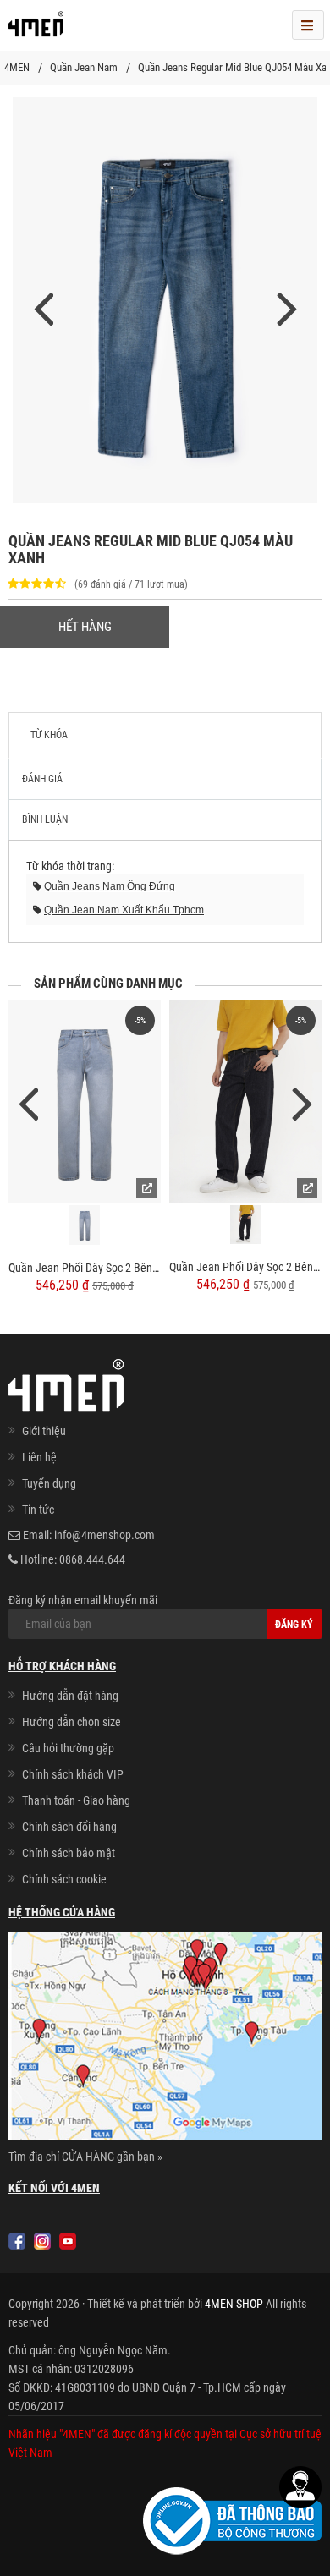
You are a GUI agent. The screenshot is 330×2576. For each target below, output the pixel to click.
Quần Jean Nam (84, 67)
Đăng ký (294, 1625)
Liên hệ (39, 1457)
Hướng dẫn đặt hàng (70, 1696)
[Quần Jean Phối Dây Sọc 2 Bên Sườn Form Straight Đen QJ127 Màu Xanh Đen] (245, 1101)
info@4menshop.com (104, 1535)
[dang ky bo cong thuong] (232, 2520)
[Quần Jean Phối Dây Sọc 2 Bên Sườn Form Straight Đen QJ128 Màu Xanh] (85, 1101)
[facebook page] (17, 2241)
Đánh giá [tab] (42, 779)
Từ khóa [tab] (49, 735)
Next (302, 1102)
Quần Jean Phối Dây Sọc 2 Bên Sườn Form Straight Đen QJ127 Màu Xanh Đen (245, 1267)
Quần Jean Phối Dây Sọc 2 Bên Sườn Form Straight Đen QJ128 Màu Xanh (85, 1268)
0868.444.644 (92, 1559)
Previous (28, 1102)
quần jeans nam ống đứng (110, 886)
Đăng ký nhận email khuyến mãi (83, 1600)
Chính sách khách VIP (73, 1774)
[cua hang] (165, 2039)
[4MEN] (36, 30)
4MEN (17, 67)
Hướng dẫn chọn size (71, 1722)
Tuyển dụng (49, 1483)
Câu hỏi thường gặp (68, 1748)
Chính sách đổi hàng (69, 1827)
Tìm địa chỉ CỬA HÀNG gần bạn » (85, 2157)
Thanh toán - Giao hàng (76, 1800)
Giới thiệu (44, 1431)
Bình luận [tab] (45, 819)
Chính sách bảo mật (69, 1853)
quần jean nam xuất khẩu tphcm (124, 910)
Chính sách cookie (64, 1879)
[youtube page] (68, 2241)
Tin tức (38, 1510)
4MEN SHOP (234, 2304)
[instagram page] (42, 2241)
